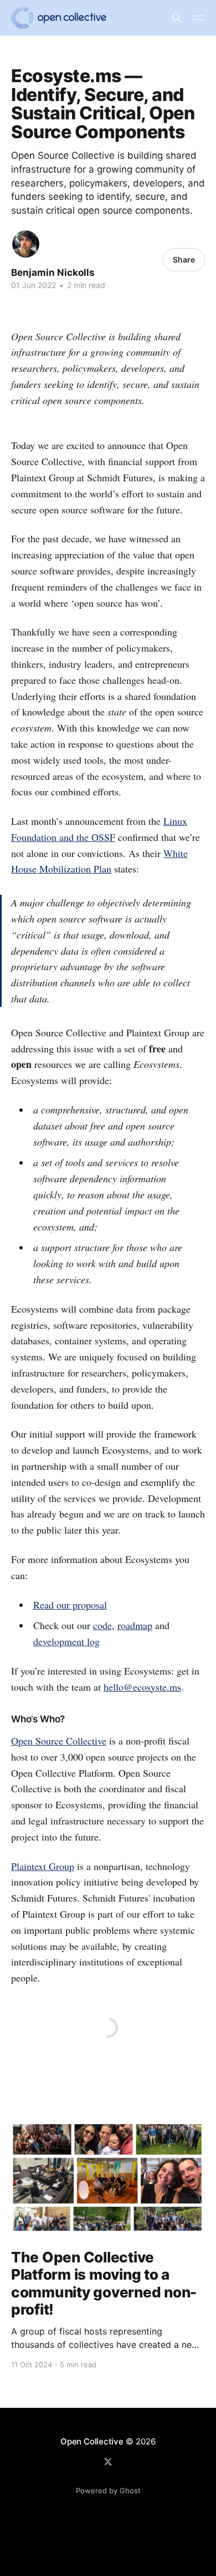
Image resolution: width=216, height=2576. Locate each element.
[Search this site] (177, 18)
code (102, 1625)
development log (66, 1641)
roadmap (135, 1625)
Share (184, 259)
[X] (108, 2462)
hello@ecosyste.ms (142, 1687)
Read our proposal (70, 1605)
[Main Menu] (198, 18)
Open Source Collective (59, 1741)
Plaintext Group (43, 1866)
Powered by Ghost (108, 2491)
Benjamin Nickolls (53, 273)
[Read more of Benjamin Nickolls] (26, 244)
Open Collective (92, 2441)
